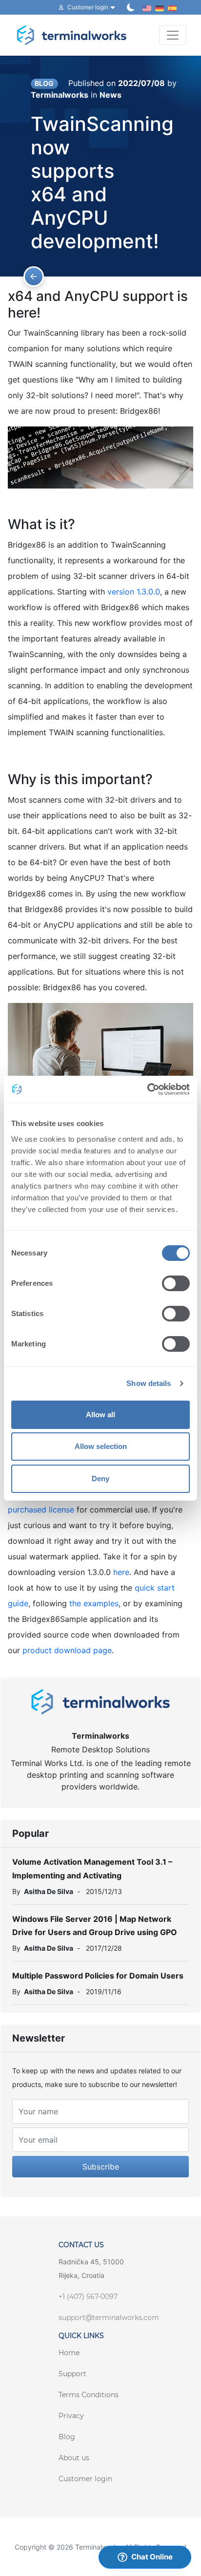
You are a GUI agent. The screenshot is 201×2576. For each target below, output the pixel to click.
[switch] (176, 1283)
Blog (67, 2437)
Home (69, 2353)
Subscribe (101, 2167)
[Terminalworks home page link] (72, 35)
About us (74, 2458)
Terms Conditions (89, 2395)
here (121, 1572)
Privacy (71, 2416)
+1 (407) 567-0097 (88, 2297)
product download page (67, 1650)
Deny (100, 1479)
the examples (94, 1603)
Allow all (100, 1415)
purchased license (41, 1510)
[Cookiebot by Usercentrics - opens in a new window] (147, 1089)
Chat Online (152, 2557)
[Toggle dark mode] (131, 7)
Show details (149, 1383)
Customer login (85, 2479)
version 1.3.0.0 (134, 592)
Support (72, 2374)
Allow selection (101, 1446)
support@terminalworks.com (109, 2318)
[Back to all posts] (34, 277)
